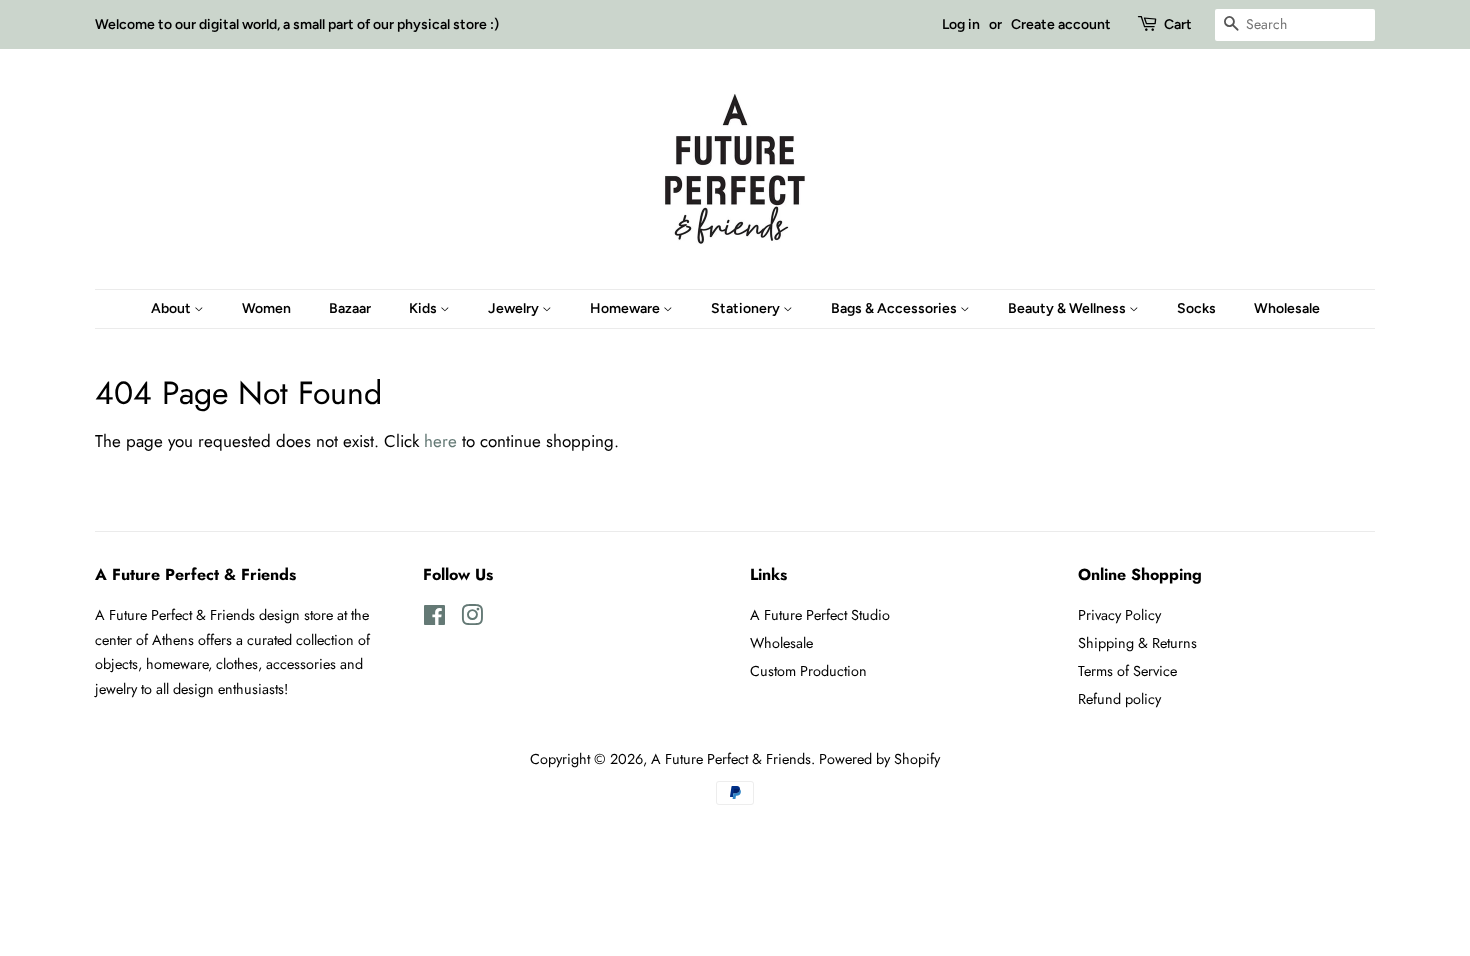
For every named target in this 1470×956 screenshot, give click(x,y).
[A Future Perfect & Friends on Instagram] (472, 619)
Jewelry (515, 308)
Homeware (626, 308)
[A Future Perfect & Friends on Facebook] (434, 619)
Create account (1061, 24)
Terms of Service (1127, 671)
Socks (1196, 308)
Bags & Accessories (895, 308)
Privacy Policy (1119, 615)
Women (266, 308)
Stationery (747, 308)
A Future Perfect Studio (820, 615)
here (440, 441)
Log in (961, 24)
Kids (424, 308)
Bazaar (350, 308)
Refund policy (1119, 699)
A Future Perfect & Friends (731, 759)
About (172, 308)
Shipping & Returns (1137, 643)
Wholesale (1287, 308)
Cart (1178, 24)
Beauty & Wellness (1068, 308)
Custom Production (808, 671)
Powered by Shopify (879, 759)
